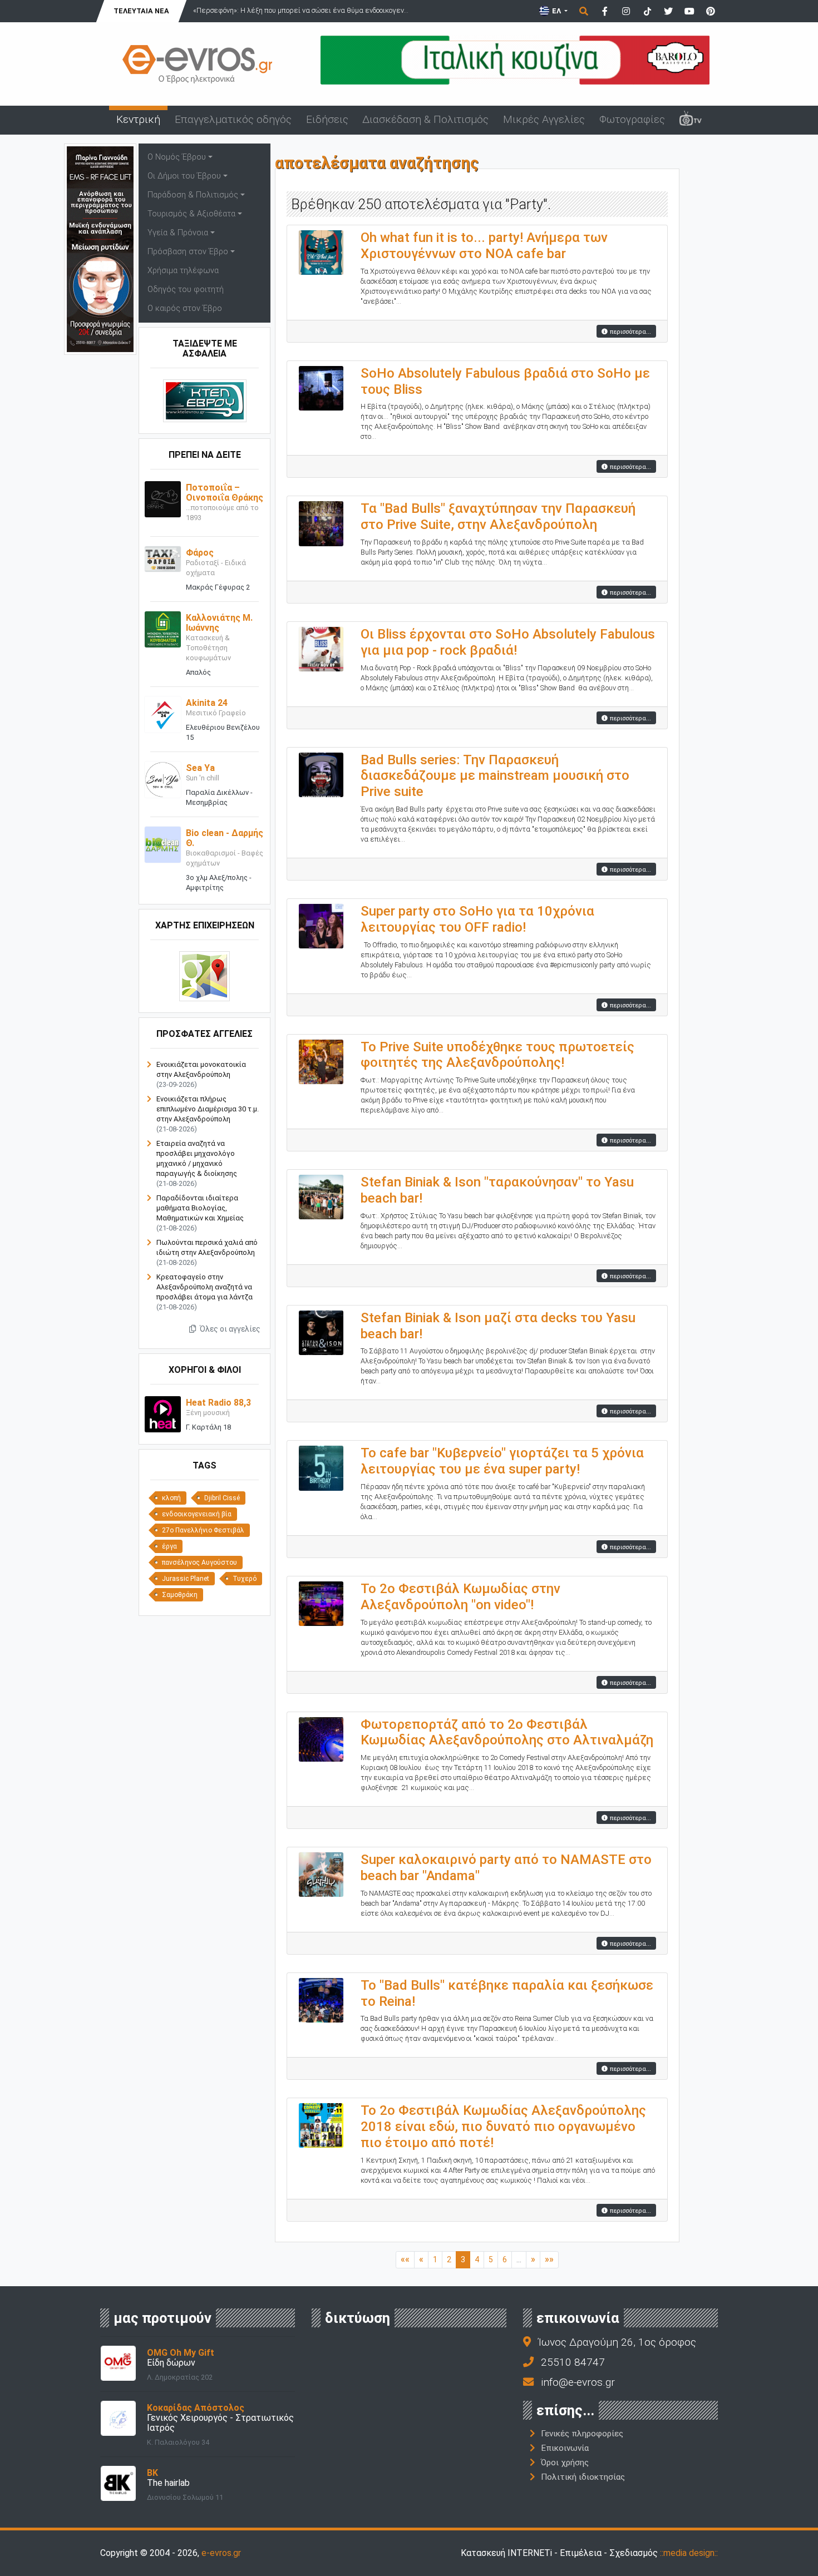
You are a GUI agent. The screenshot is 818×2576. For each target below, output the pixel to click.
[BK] (118, 2482)
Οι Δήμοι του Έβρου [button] (184, 176)
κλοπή (171, 1498)
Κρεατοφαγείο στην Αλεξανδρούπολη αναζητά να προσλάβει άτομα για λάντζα (204, 1287)
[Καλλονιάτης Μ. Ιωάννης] (163, 629)
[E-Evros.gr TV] (691, 120)
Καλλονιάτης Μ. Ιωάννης (219, 623)
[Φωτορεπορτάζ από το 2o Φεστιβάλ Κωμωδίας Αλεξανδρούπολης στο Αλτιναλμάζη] (321, 1739)
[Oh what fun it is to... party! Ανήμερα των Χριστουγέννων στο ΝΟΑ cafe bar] (321, 252)
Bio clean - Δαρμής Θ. (225, 838)
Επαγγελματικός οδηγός (233, 119)
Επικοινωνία (565, 2448)
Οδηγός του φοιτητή (186, 290)
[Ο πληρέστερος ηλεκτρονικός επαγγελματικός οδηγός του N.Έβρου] (198, 63)
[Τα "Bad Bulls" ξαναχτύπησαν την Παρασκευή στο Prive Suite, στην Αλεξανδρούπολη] (321, 523)
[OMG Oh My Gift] (118, 2362)
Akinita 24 (207, 703)
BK (152, 2473)
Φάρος (200, 553)
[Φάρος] (163, 558)
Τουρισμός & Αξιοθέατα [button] (191, 214)
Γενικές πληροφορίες (582, 2434)
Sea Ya (200, 768)
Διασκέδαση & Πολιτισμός (425, 119)
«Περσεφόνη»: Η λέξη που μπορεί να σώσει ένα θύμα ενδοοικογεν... (301, 10)
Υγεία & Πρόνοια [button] (178, 233)
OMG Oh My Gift (181, 2353)
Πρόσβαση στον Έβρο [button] (188, 252)
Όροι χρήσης (565, 2463)
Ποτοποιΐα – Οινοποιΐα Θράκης (225, 493)
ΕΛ (556, 11)
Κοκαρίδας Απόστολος (196, 2408)
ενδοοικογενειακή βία (197, 1514)
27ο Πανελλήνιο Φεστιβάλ (203, 1530)
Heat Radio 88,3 (218, 1403)
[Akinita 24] (163, 714)
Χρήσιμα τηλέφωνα (183, 271)
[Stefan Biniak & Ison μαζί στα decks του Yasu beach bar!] (321, 1332)
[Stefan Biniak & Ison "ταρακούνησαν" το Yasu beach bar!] (321, 1196)
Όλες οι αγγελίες (229, 1329)
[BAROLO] (515, 59)
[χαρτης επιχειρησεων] (204, 976)
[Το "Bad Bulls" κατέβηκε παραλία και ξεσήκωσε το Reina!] (321, 1999)
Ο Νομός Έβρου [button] (177, 157)
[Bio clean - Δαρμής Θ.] (163, 844)
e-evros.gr (221, 2553)
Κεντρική (138, 119)
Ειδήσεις (327, 119)
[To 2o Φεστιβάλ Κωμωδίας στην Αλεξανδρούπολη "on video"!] (321, 1603)
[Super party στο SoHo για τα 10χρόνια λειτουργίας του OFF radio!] (321, 925)
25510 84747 (573, 2362)
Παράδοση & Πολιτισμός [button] (193, 195)
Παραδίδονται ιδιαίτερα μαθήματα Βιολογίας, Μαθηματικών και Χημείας (200, 1208)
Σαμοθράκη (180, 1595)
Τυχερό (245, 1579)
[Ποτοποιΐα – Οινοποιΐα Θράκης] (163, 499)
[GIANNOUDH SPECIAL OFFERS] (100, 248)
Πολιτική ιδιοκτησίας (583, 2477)
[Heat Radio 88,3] (163, 1414)
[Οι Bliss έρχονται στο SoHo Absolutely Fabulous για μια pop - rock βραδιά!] (321, 648)
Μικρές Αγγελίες (544, 119)
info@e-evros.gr (578, 2382)
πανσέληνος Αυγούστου (199, 1563)
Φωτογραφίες (632, 119)
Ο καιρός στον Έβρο (185, 308)
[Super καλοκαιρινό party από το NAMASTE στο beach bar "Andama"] (321, 1874)
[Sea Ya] (163, 779)
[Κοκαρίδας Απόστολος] (118, 2417)
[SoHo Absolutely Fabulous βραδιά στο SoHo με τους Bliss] (321, 387)
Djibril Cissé (222, 1498)
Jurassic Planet (186, 1579)
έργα (169, 1546)
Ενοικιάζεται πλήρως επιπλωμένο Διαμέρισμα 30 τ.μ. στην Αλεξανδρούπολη (208, 1109)
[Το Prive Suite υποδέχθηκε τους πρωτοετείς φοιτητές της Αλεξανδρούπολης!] (321, 1061)
